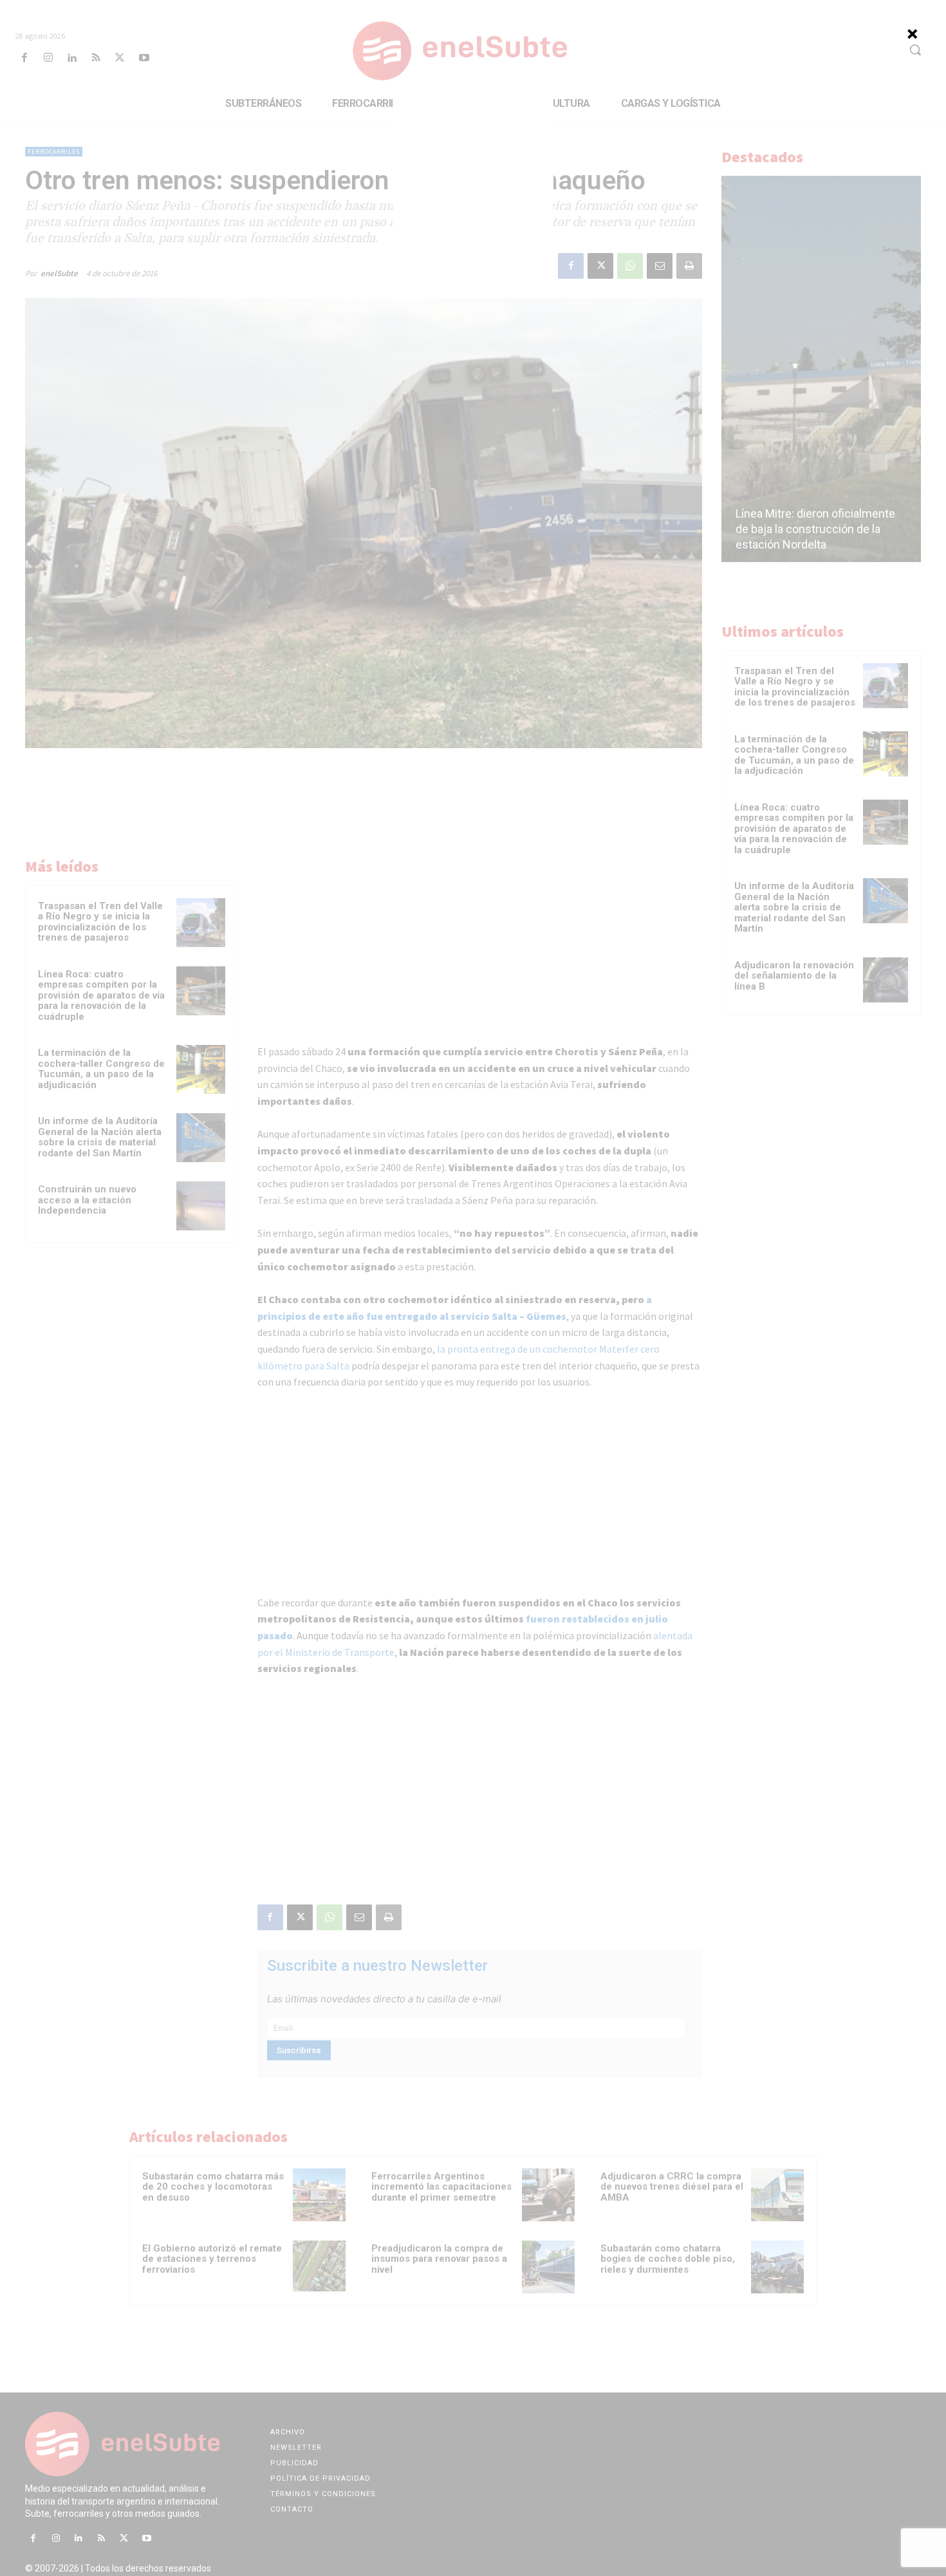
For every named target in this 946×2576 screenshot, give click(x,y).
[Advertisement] (473, 180)
